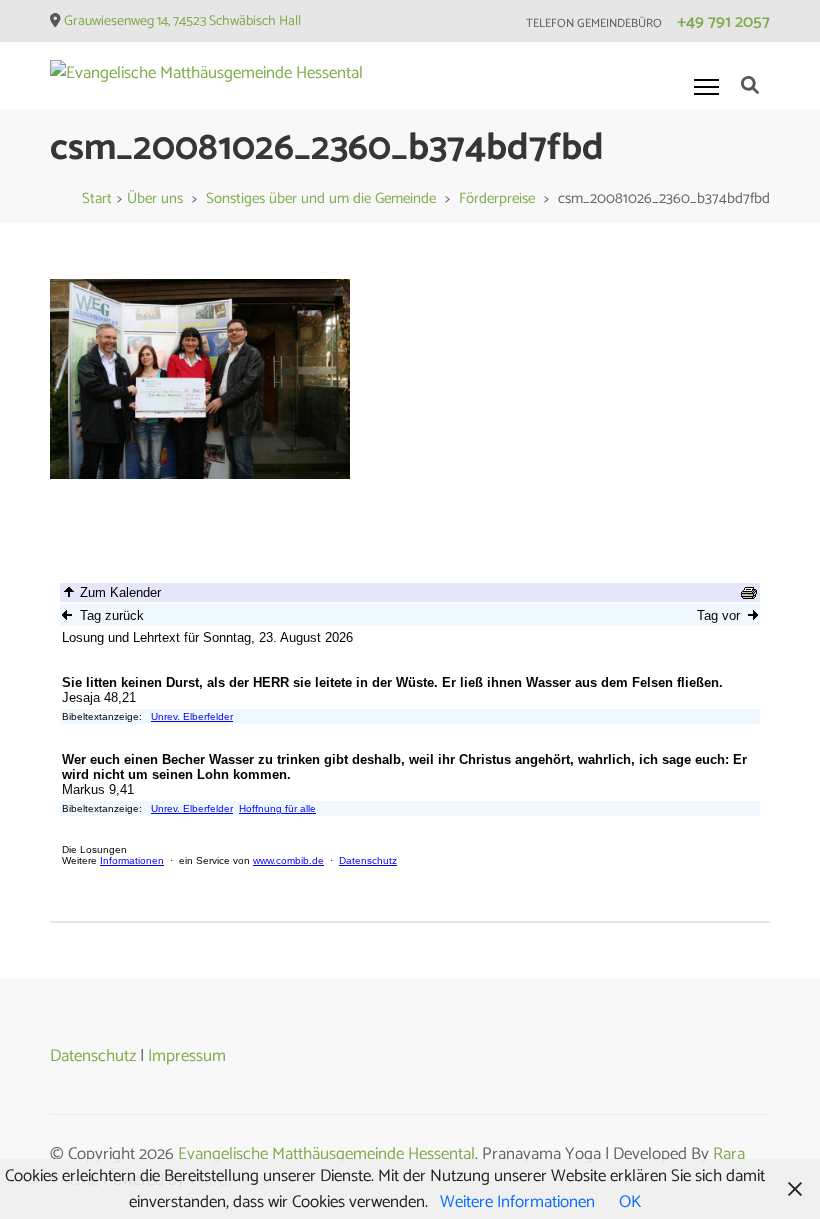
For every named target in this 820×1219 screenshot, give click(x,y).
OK (630, 1202)
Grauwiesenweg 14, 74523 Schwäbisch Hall (182, 21)
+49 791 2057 (723, 22)
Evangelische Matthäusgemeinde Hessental (326, 1154)
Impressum (187, 1056)
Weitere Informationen (517, 1202)
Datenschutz (93, 1056)
